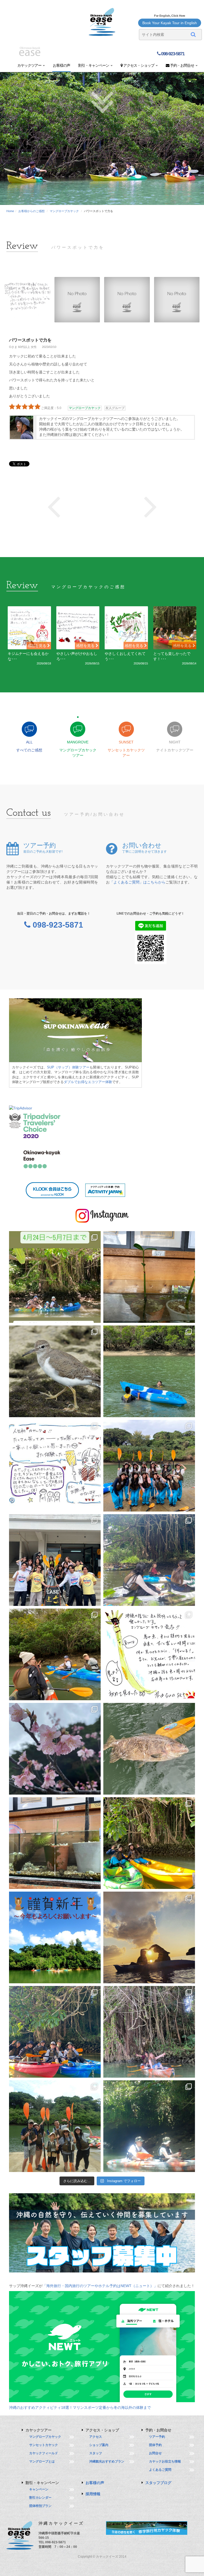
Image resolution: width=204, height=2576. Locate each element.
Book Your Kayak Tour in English (170, 23)
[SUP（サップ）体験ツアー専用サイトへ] (75, 1030)
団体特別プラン (40, 2506)
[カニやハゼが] (150, 506)
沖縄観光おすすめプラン (107, 2461)
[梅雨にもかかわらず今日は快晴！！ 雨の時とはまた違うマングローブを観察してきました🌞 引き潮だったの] (149, 2126)
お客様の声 (61, 65)
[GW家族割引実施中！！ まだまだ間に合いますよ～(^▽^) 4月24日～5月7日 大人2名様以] (55, 1277)
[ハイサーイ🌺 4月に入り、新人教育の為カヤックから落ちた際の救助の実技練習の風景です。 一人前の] (149, 1371)
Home (10, 211)
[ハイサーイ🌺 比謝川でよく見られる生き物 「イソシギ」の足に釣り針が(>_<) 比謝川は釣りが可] (55, 1371)
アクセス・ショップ (139, 65)
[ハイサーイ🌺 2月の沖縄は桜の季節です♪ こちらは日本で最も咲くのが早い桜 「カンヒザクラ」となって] (55, 1749)
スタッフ (96, 2453)
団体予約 (155, 2445)
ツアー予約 (157, 2437)
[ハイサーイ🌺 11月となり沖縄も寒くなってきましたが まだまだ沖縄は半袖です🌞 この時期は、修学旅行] (149, 2032)
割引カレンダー (40, 2498)
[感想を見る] (29, 628)
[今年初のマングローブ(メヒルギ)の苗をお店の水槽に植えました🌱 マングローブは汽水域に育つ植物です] (55, 1843)
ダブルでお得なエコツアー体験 (88, 1082)
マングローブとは (42, 2461)
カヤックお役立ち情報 (165, 2461)
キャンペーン (39, 2489)
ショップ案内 (99, 2445)
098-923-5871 (172, 54)
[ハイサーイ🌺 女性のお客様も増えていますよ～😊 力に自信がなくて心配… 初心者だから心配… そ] (149, 1466)
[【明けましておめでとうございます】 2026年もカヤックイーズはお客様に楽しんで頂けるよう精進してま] (55, 1937)
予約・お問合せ (182, 65)
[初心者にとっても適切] (54, 506)
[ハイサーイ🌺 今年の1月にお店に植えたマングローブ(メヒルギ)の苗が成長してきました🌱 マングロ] (149, 1277)
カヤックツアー (30, 65)
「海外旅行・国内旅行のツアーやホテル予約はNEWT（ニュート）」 (100, 2286)
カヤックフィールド (44, 2453)
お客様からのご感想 (31, 211)
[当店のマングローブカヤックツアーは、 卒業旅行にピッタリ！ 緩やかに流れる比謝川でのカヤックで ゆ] (149, 1560)
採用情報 (93, 2494)
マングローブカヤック (64, 211)
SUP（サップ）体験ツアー (68, 1067)
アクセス (96, 2437)
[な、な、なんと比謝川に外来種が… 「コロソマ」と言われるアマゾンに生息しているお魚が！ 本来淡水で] (149, 1749)
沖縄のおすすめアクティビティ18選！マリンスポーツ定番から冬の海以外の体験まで (80, 2407)
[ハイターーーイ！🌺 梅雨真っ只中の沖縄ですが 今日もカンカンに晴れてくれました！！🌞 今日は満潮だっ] (55, 2126)
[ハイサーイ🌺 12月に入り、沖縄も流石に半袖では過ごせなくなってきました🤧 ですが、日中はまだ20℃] (55, 2032)
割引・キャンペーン (94, 65)
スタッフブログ (158, 2483)
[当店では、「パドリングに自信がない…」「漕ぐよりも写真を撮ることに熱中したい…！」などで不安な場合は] (55, 1654)
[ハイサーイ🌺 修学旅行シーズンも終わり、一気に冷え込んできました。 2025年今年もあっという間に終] (149, 1937)
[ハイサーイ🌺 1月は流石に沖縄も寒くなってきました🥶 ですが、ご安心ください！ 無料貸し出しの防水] (149, 1843)
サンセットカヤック (44, 2445)
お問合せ (155, 2453)
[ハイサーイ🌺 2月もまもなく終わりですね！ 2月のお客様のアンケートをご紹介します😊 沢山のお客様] (149, 1654)
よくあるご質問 (160, 2470)
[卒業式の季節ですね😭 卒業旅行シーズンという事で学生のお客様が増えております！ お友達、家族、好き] (55, 1560)
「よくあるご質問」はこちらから (138, 882)
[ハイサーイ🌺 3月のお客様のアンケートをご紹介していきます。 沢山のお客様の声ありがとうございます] (55, 1466)
